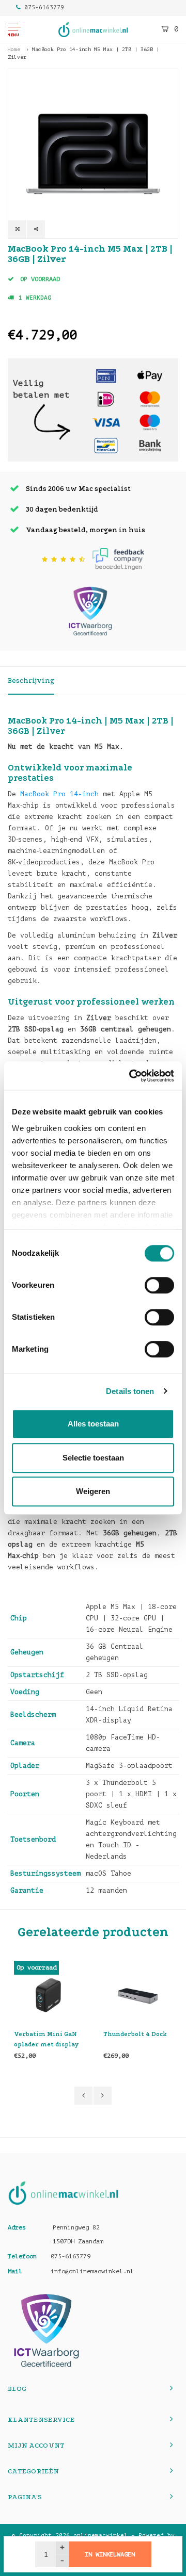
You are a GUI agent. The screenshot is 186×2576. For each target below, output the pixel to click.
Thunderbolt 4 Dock (135, 2034)
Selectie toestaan (93, 1458)
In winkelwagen (110, 2554)
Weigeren (93, 1491)
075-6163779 (44, 7)
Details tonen (130, 1391)
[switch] (159, 1285)
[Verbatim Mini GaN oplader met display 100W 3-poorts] (48, 1995)
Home (14, 49)
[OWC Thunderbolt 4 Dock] (138, 1995)
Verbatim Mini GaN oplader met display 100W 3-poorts (47, 2040)
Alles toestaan (93, 1424)
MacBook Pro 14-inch (59, 794)
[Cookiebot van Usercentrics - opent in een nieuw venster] (131, 1076)
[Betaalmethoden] (106, 376)
